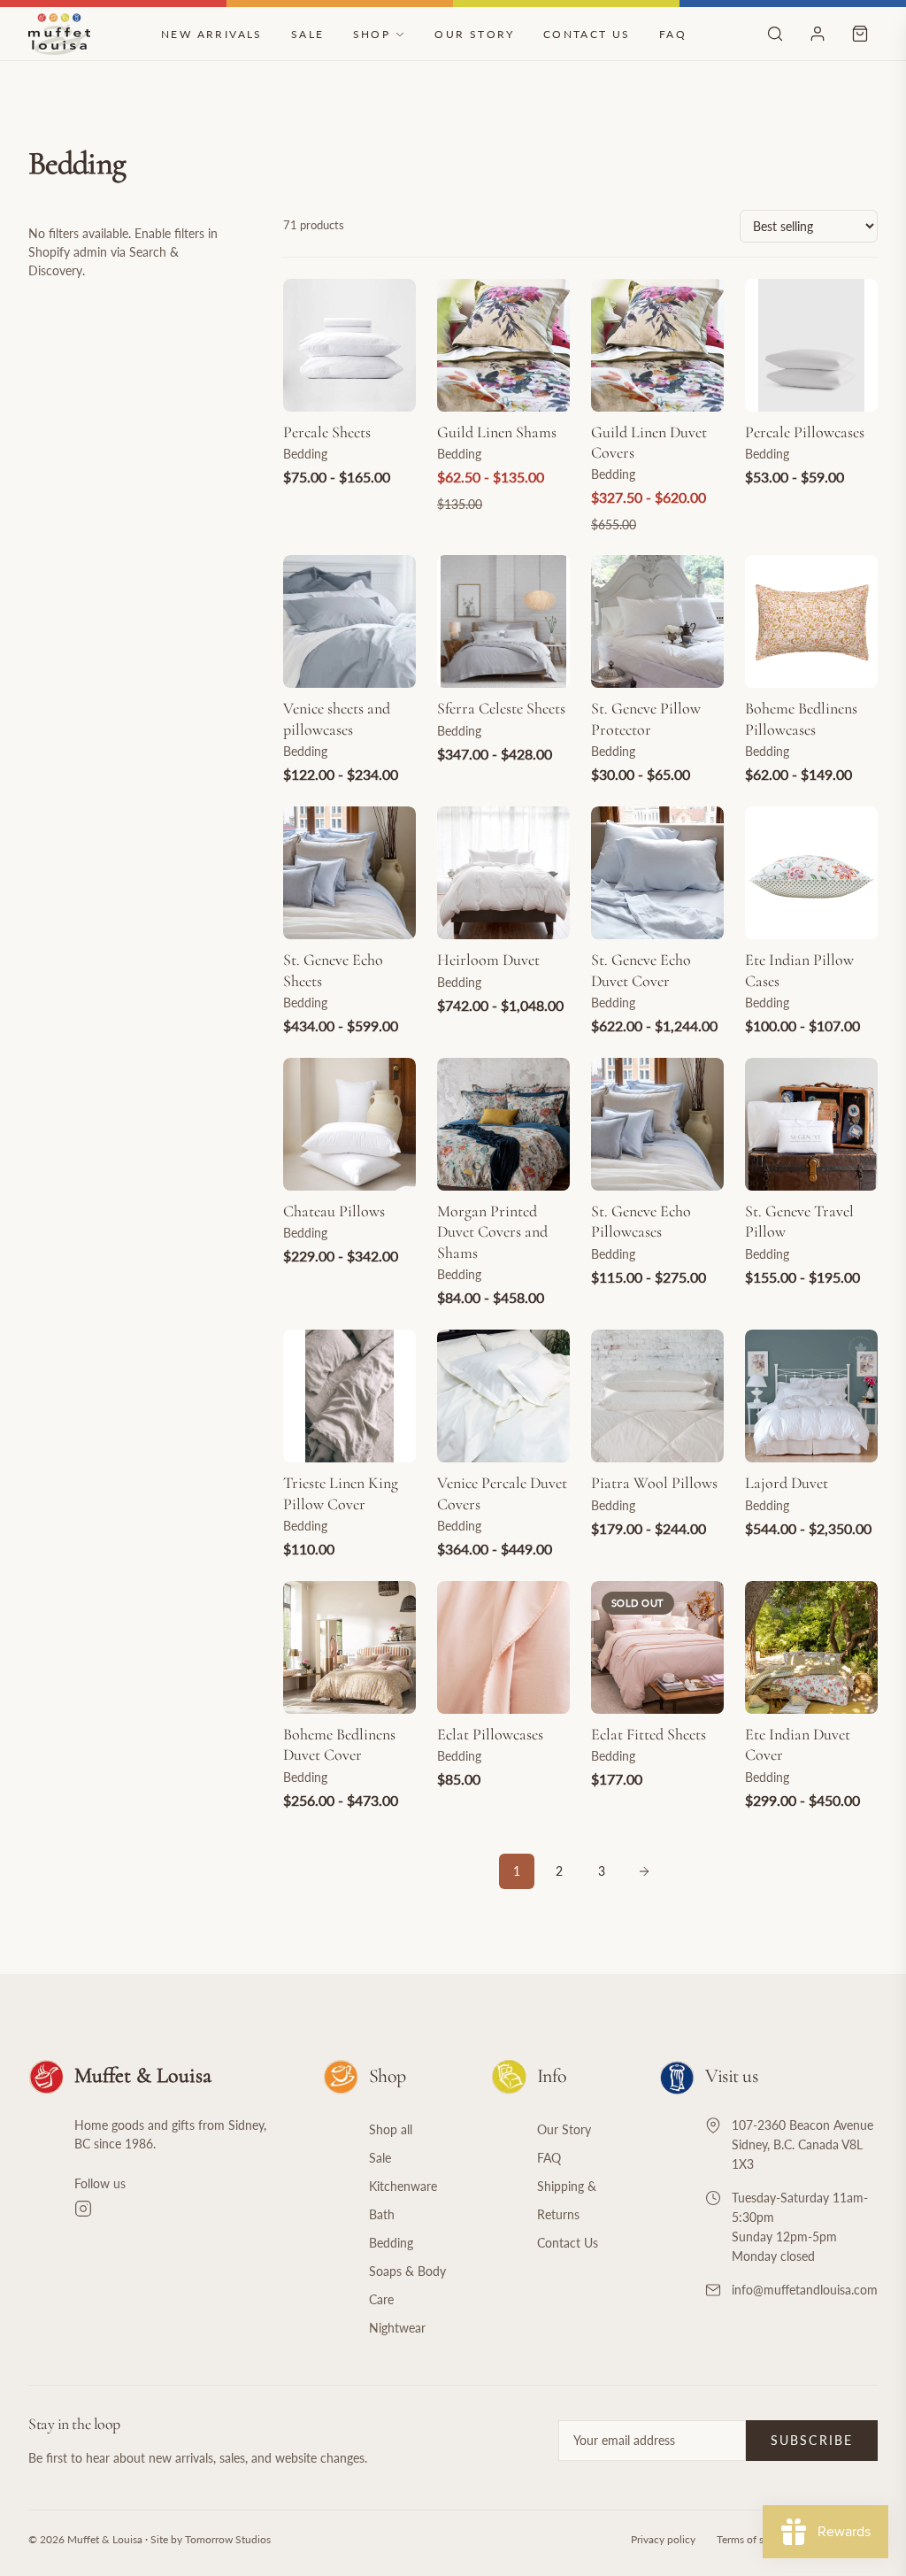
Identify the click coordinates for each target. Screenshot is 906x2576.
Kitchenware (403, 2186)
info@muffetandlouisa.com (805, 2290)
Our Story (475, 34)
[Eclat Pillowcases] (503, 1647)
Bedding (391, 2243)
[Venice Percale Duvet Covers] (503, 1396)
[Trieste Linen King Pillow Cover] (349, 1396)
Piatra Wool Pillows (654, 1483)
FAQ (673, 34)
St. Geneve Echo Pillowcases (641, 1221)
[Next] (644, 1871)
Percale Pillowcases (805, 432)
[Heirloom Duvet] (503, 873)
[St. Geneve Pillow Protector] (657, 621)
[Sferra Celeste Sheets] (503, 621)
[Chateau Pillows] (349, 1124)
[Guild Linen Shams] (503, 345)
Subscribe (812, 2440)
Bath (382, 2214)
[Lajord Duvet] (811, 1396)
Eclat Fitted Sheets (649, 1734)
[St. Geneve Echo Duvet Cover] (657, 873)
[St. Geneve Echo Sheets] (349, 873)
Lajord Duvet (787, 1483)
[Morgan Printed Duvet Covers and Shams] (503, 1124)
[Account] (818, 34)
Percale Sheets (327, 432)
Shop (372, 34)
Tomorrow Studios (228, 2539)
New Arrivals (212, 34)
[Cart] (860, 34)
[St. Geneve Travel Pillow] (811, 1124)
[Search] (775, 34)
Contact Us (587, 34)
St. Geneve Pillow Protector (646, 718)
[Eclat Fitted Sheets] (657, 1647)
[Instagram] (177, 2209)
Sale (308, 34)
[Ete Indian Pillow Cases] (811, 873)
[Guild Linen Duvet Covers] (657, 345)
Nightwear (397, 2328)
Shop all (391, 2129)
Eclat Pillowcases (490, 1734)
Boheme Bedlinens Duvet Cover (339, 1744)
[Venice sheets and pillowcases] (349, 621)
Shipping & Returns (567, 2200)
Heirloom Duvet (488, 960)
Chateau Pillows (334, 1211)
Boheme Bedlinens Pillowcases (801, 718)
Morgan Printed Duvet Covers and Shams (492, 1232)
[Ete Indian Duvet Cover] (811, 1647)
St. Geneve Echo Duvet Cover (641, 970)
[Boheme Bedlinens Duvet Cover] (349, 1647)
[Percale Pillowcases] (811, 345)
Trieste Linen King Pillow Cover (341, 1493)
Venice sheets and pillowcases (337, 718)
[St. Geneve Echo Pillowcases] (657, 1124)
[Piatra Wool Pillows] (657, 1396)
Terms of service (754, 2539)
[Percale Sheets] (349, 345)
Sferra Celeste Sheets (501, 708)
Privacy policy (663, 2539)
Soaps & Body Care (407, 2285)
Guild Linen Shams (497, 432)
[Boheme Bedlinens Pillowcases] (811, 621)
